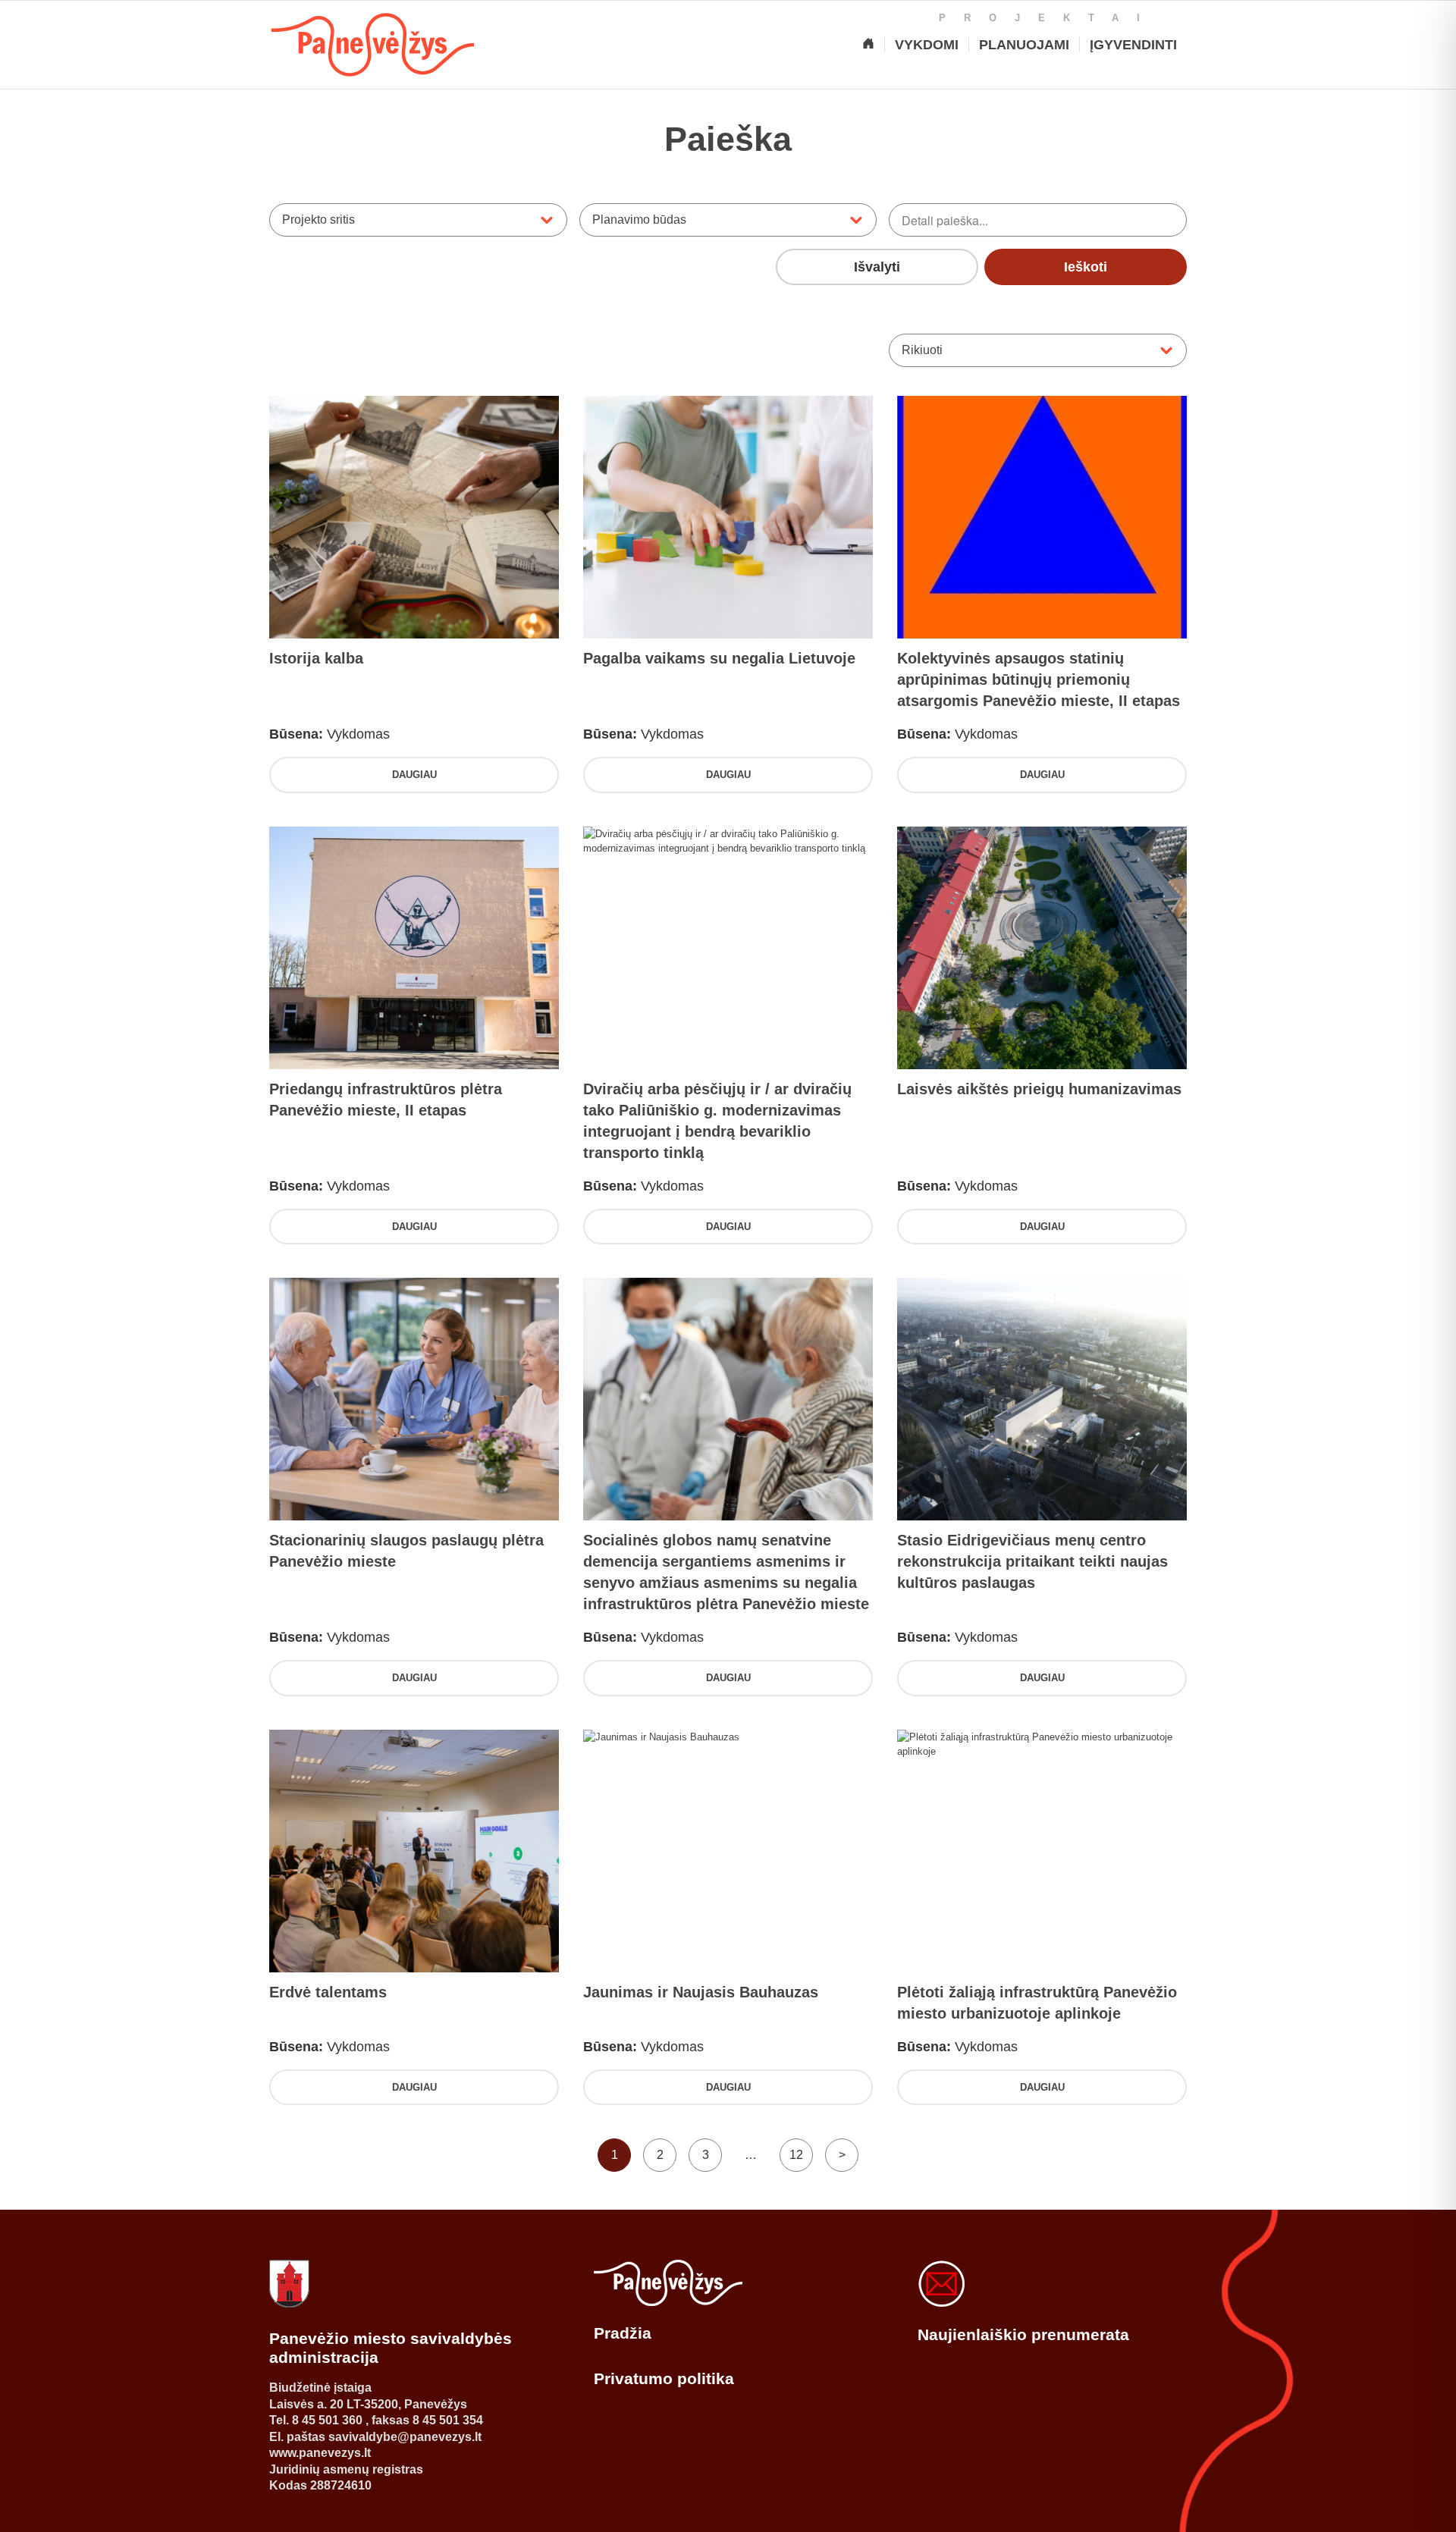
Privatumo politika (664, 2378)
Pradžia (623, 2333)
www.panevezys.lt (320, 2453)
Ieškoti (1086, 267)
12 (796, 2155)
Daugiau (414, 775)
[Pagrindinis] (868, 45)
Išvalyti (877, 267)
